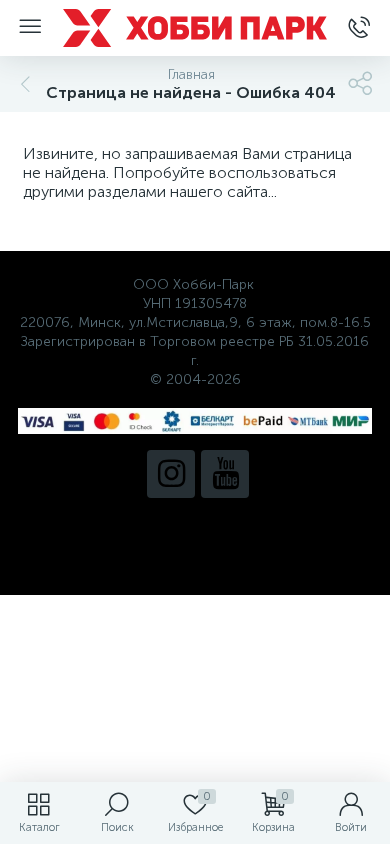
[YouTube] (225, 474)
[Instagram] (171, 474)
